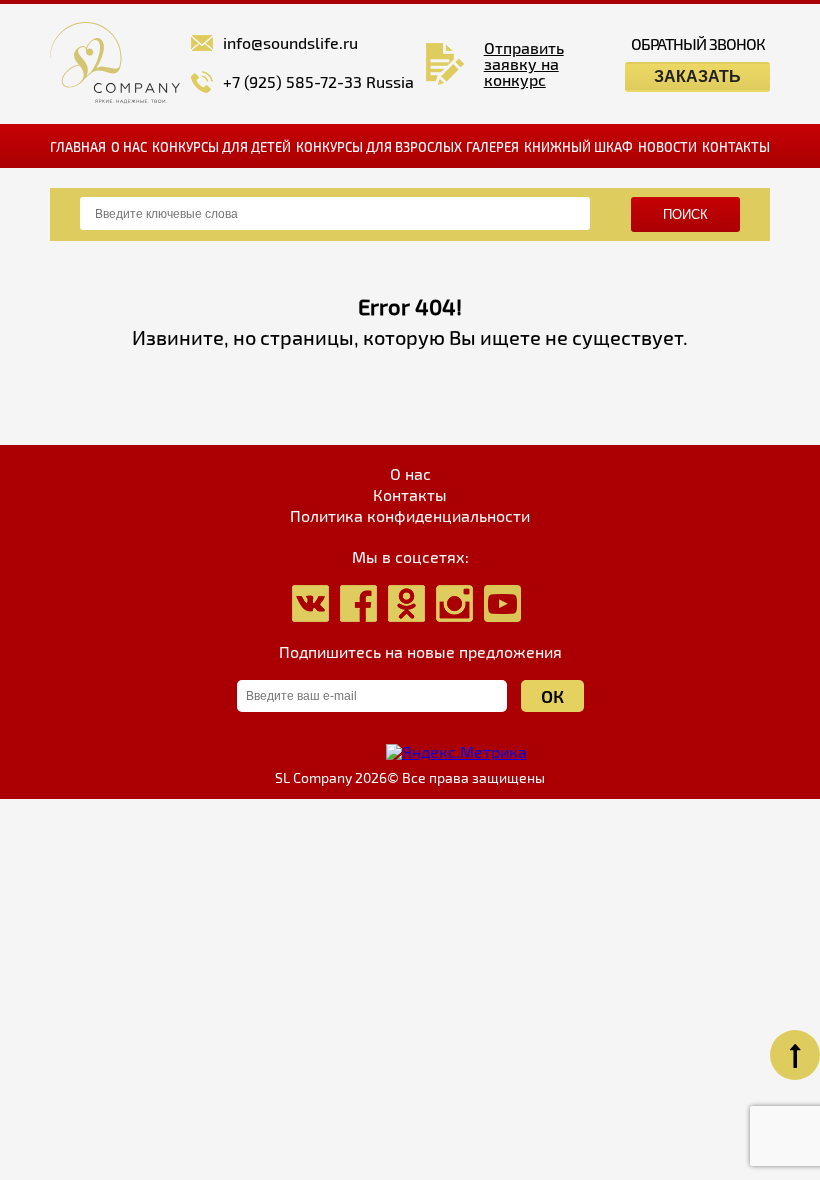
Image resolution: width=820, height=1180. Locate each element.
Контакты (736, 147)
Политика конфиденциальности (410, 516)
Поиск (685, 214)
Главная (78, 147)
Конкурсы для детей (221, 147)
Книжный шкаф (578, 147)
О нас (129, 147)
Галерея (492, 147)
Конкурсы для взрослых (379, 147)
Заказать (697, 76)
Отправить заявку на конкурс (524, 64)
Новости (667, 147)
